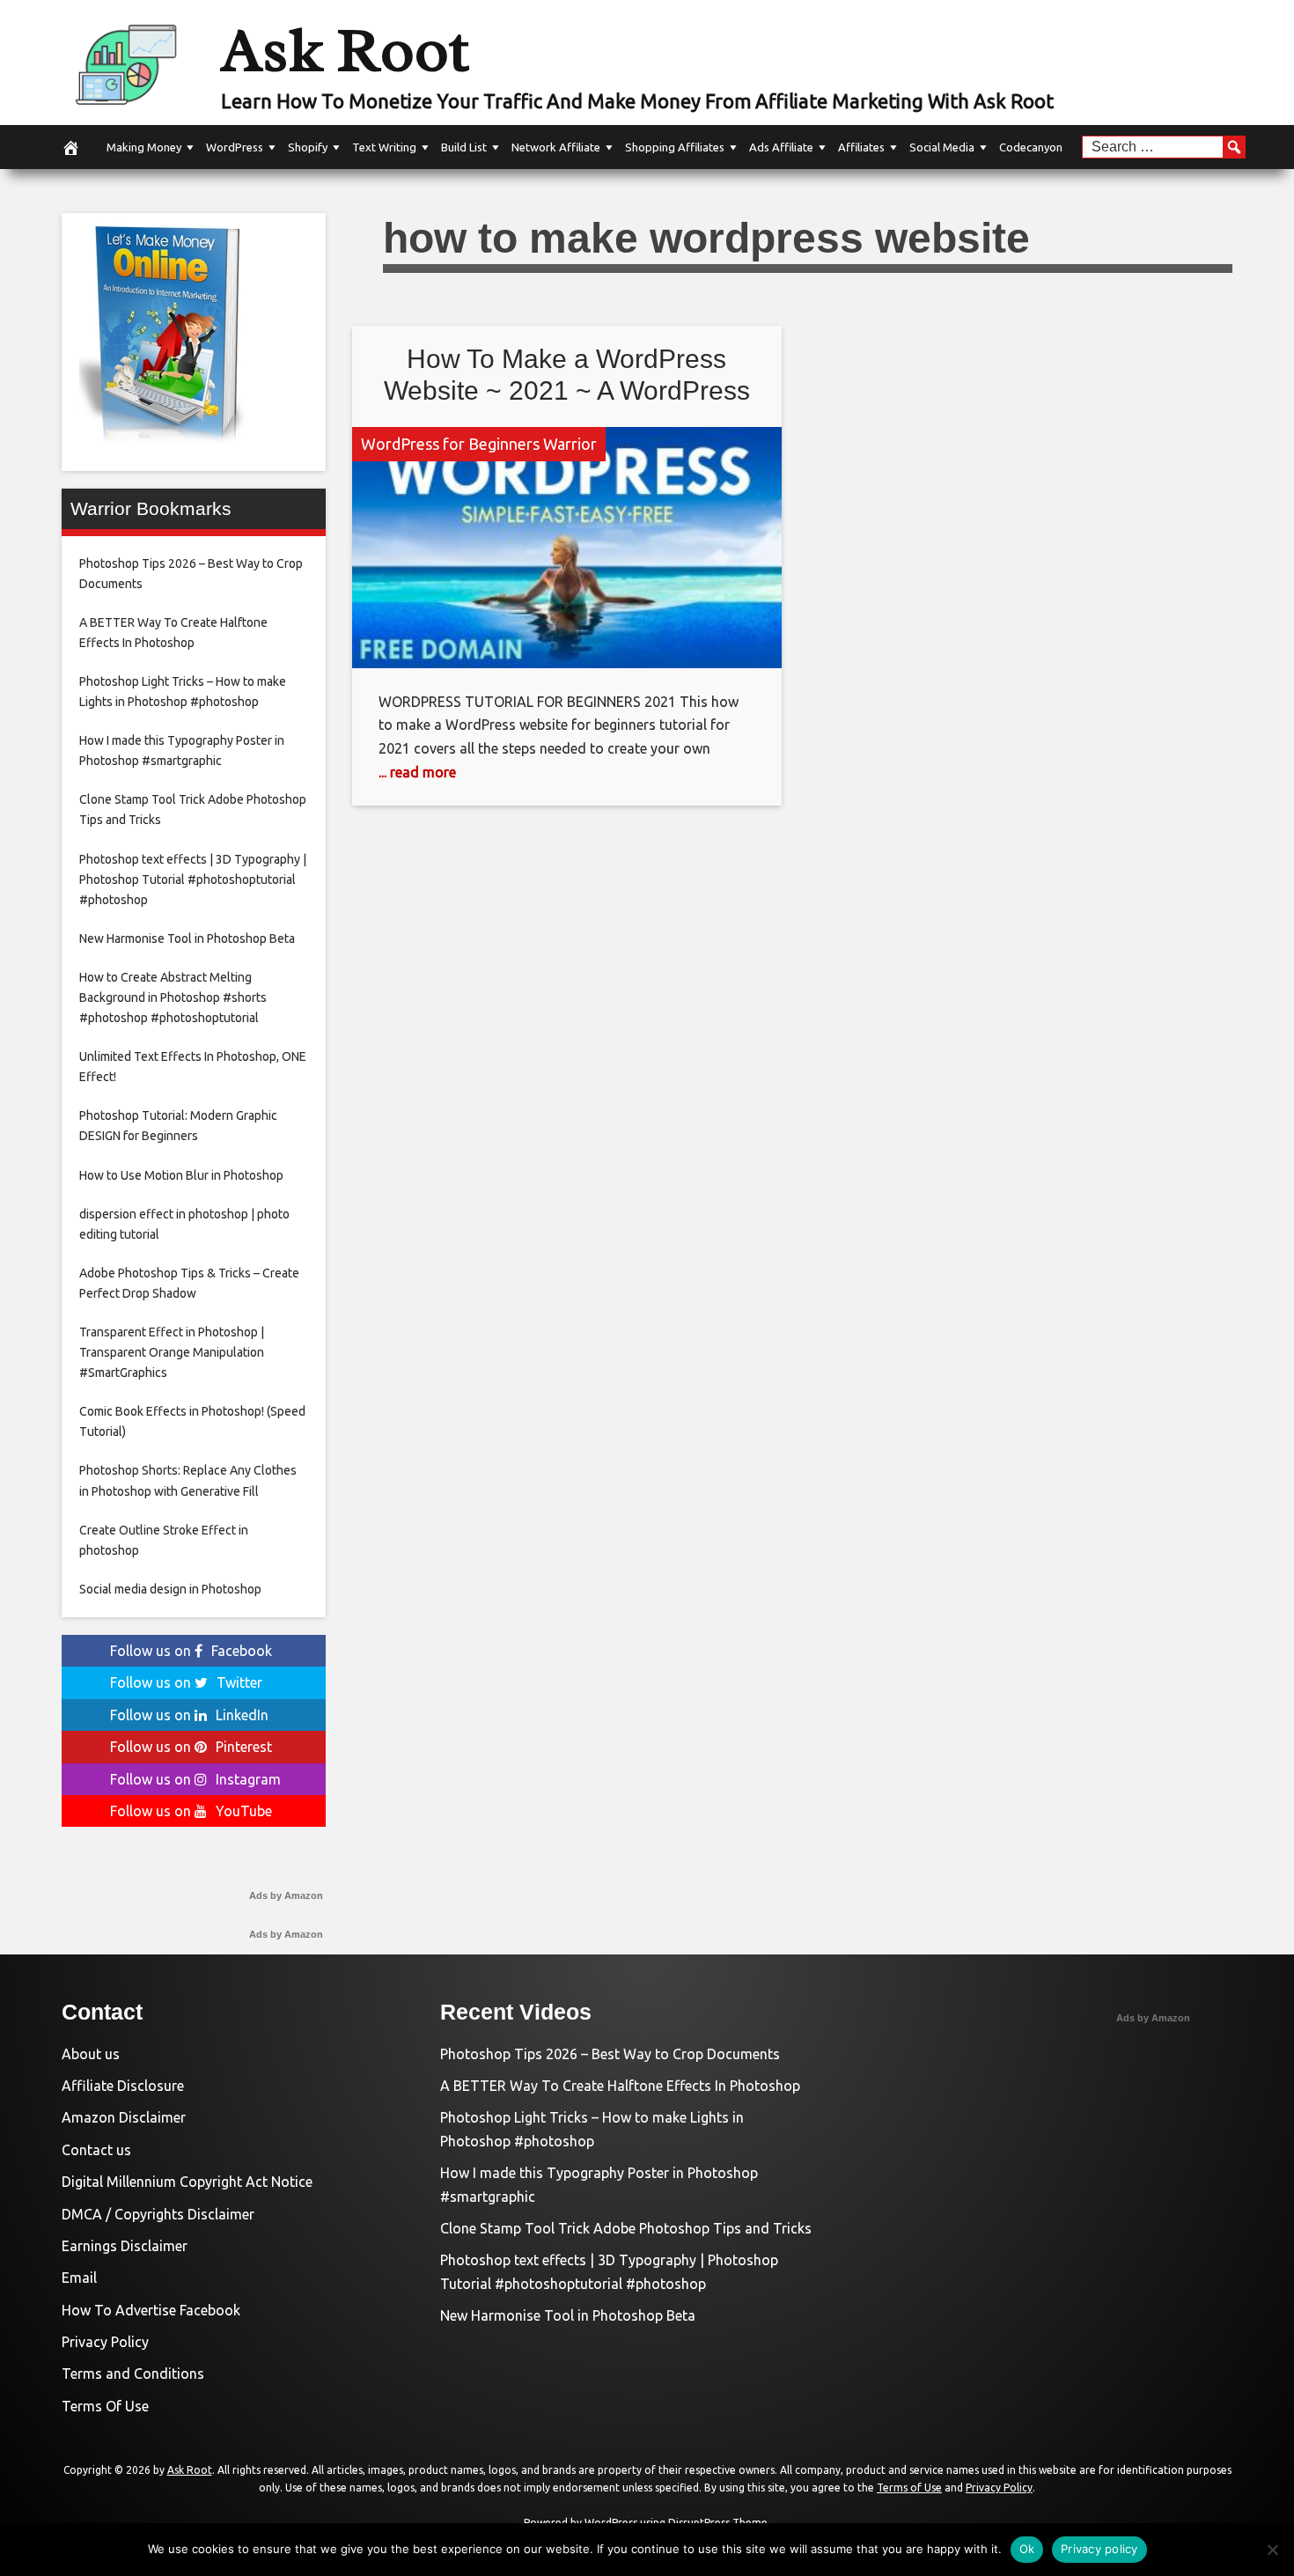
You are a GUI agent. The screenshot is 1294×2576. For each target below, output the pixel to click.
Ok (1027, 2549)
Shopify (308, 147)
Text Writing (384, 147)
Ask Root (345, 50)
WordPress (235, 147)
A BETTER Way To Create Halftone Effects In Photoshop (620, 2086)
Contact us (96, 2150)
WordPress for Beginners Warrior (479, 444)
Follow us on (191, 1651)
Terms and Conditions (133, 2374)
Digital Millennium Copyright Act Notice (187, 2182)
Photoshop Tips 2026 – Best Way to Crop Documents (610, 2054)
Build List (464, 147)
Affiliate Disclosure (123, 2086)
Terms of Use (909, 2488)
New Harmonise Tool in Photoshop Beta (568, 2315)
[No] (1272, 2550)
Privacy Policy (105, 2342)
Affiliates (861, 147)
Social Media (942, 147)
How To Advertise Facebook (151, 2310)
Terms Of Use (105, 2406)
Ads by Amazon (286, 1895)
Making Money (144, 147)
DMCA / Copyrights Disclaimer (158, 2214)
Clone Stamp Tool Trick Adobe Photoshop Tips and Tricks (626, 2228)
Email (79, 2278)
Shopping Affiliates (675, 147)
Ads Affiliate (781, 147)
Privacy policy (1099, 2549)
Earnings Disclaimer (125, 2246)
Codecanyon (1031, 147)
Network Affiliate (556, 147)
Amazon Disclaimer (124, 2117)
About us (91, 2054)
